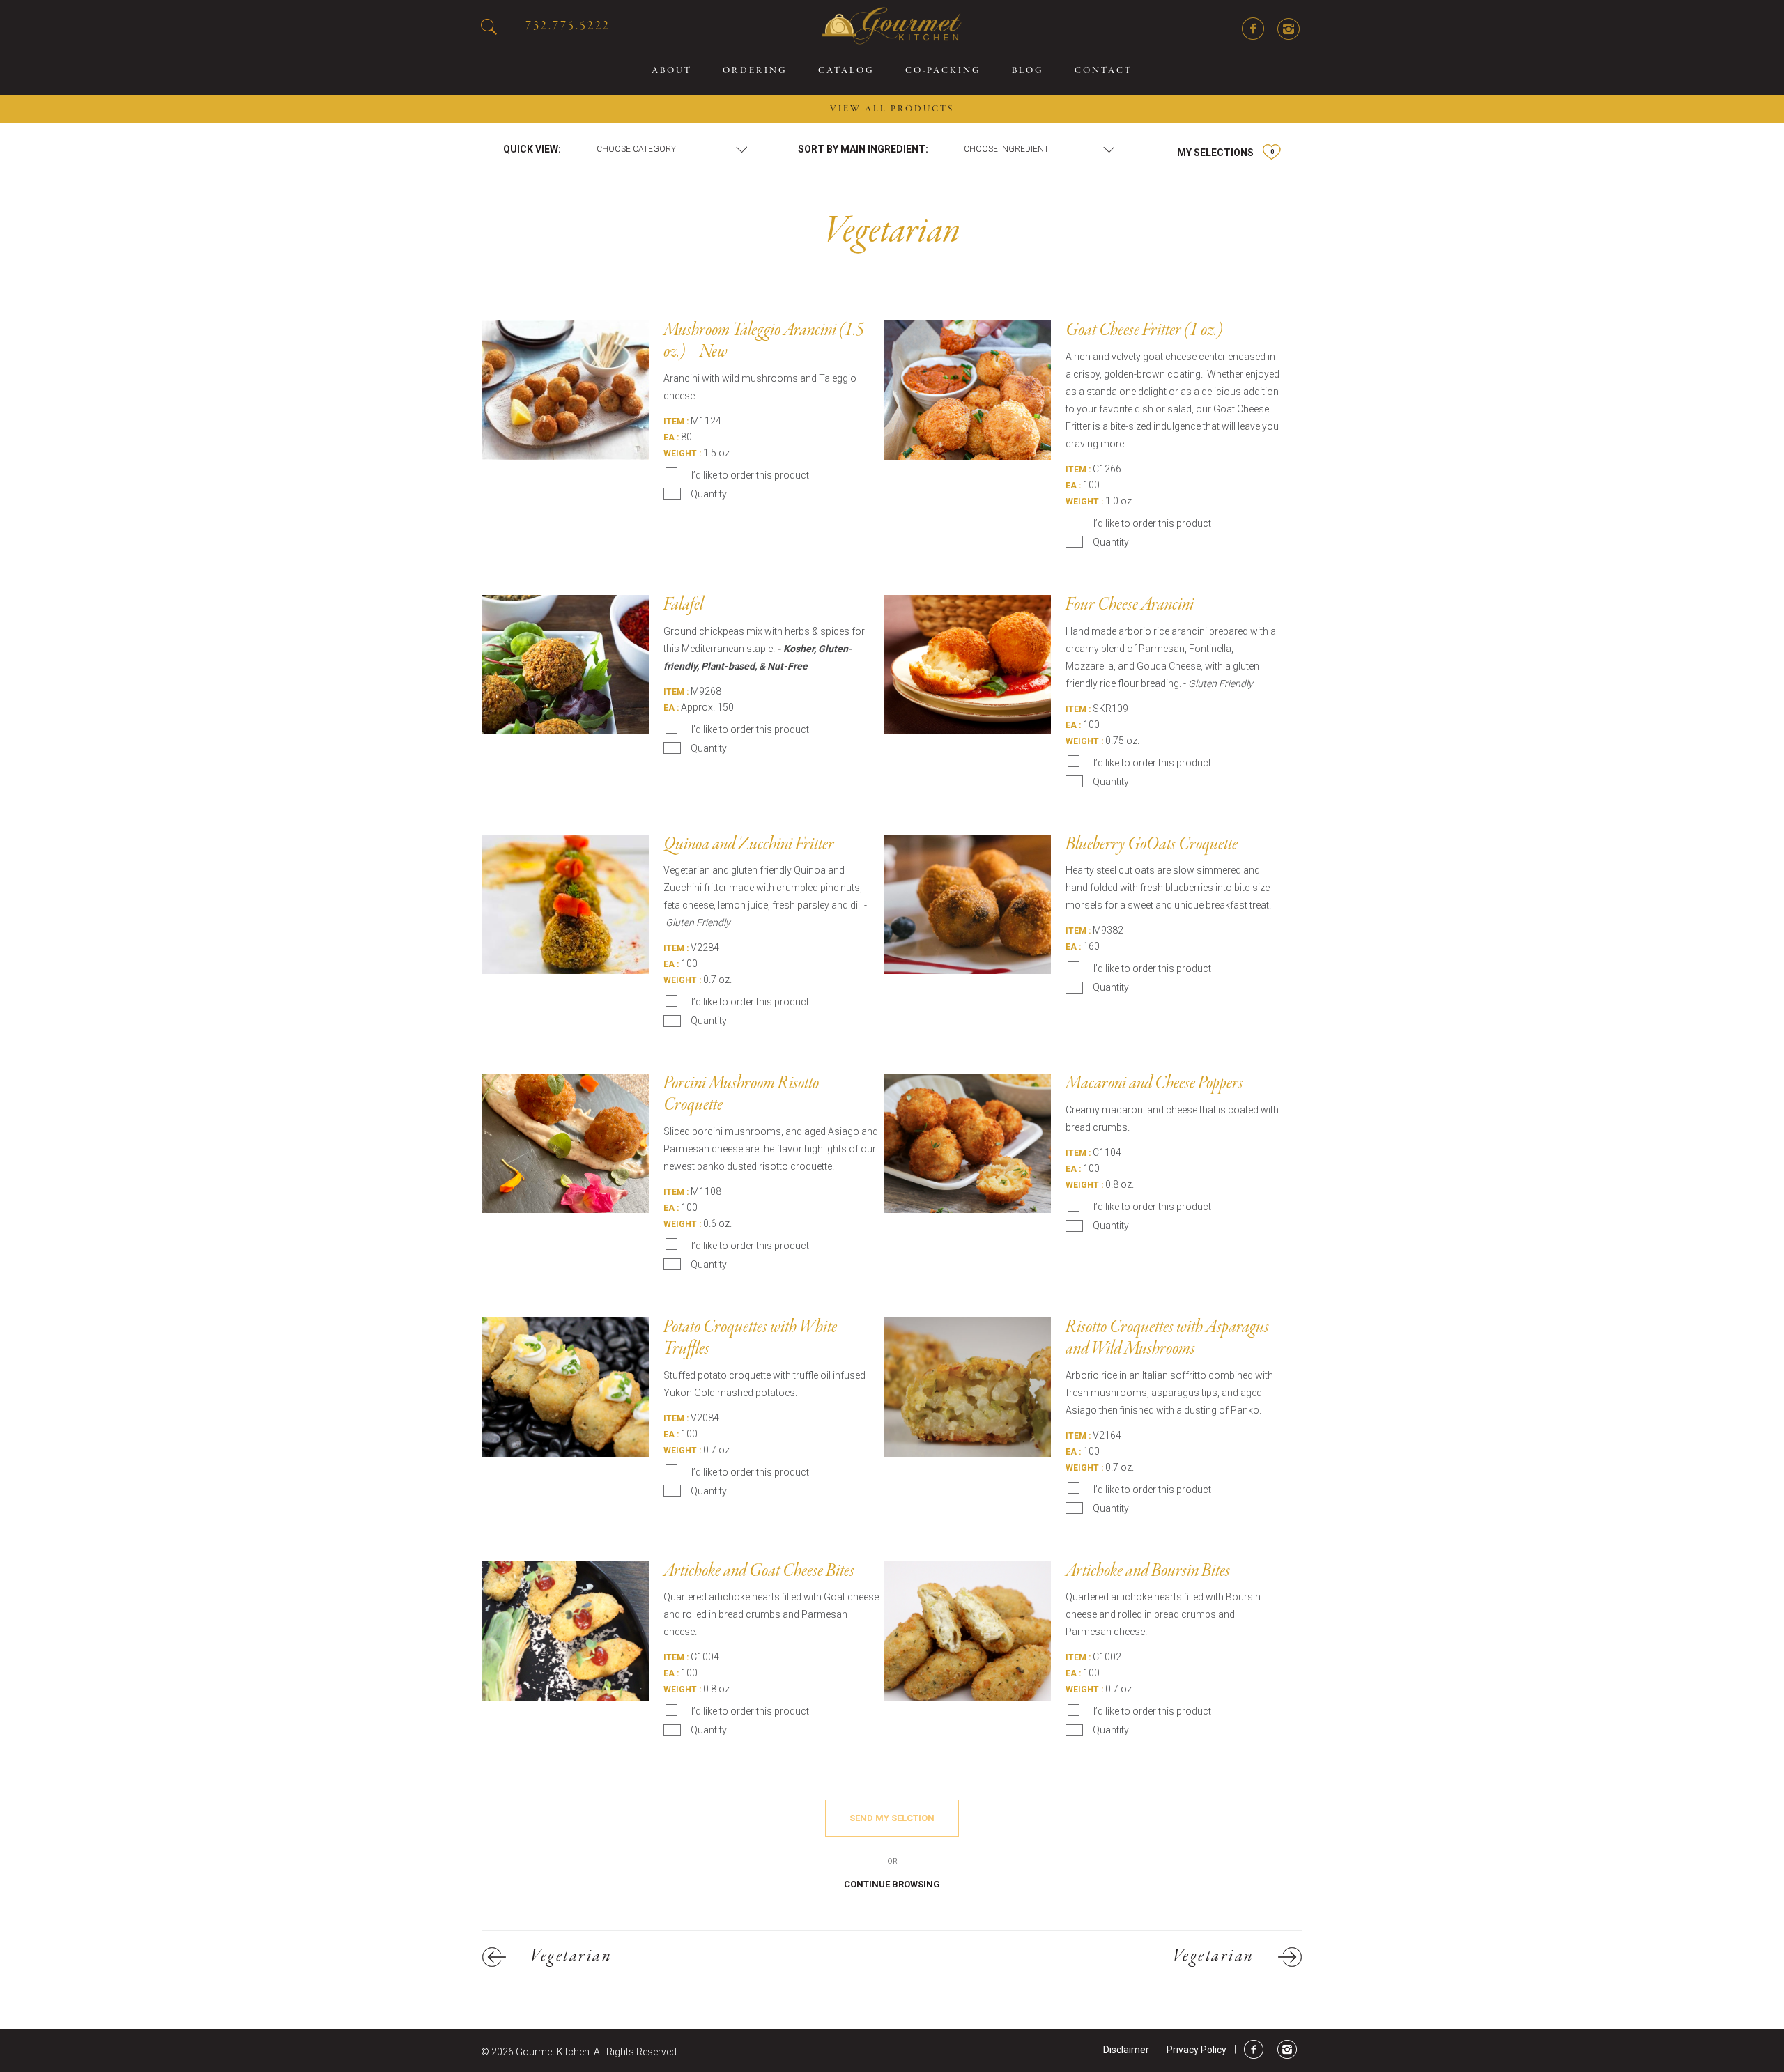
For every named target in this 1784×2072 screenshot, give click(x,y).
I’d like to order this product (750, 475)
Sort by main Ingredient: (863, 149)
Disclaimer (1126, 2050)
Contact (1104, 71)
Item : (676, 422)
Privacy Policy (1197, 2050)
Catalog (846, 71)
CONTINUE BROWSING (892, 1884)
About (672, 71)
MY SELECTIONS (1225, 153)
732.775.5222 (568, 26)
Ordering (755, 71)
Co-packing (943, 71)
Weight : (682, 454)
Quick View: (532, 149)
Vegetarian (571, 1957)
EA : (671, 438)
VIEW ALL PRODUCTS (892, 109)
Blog (1028, 71)
